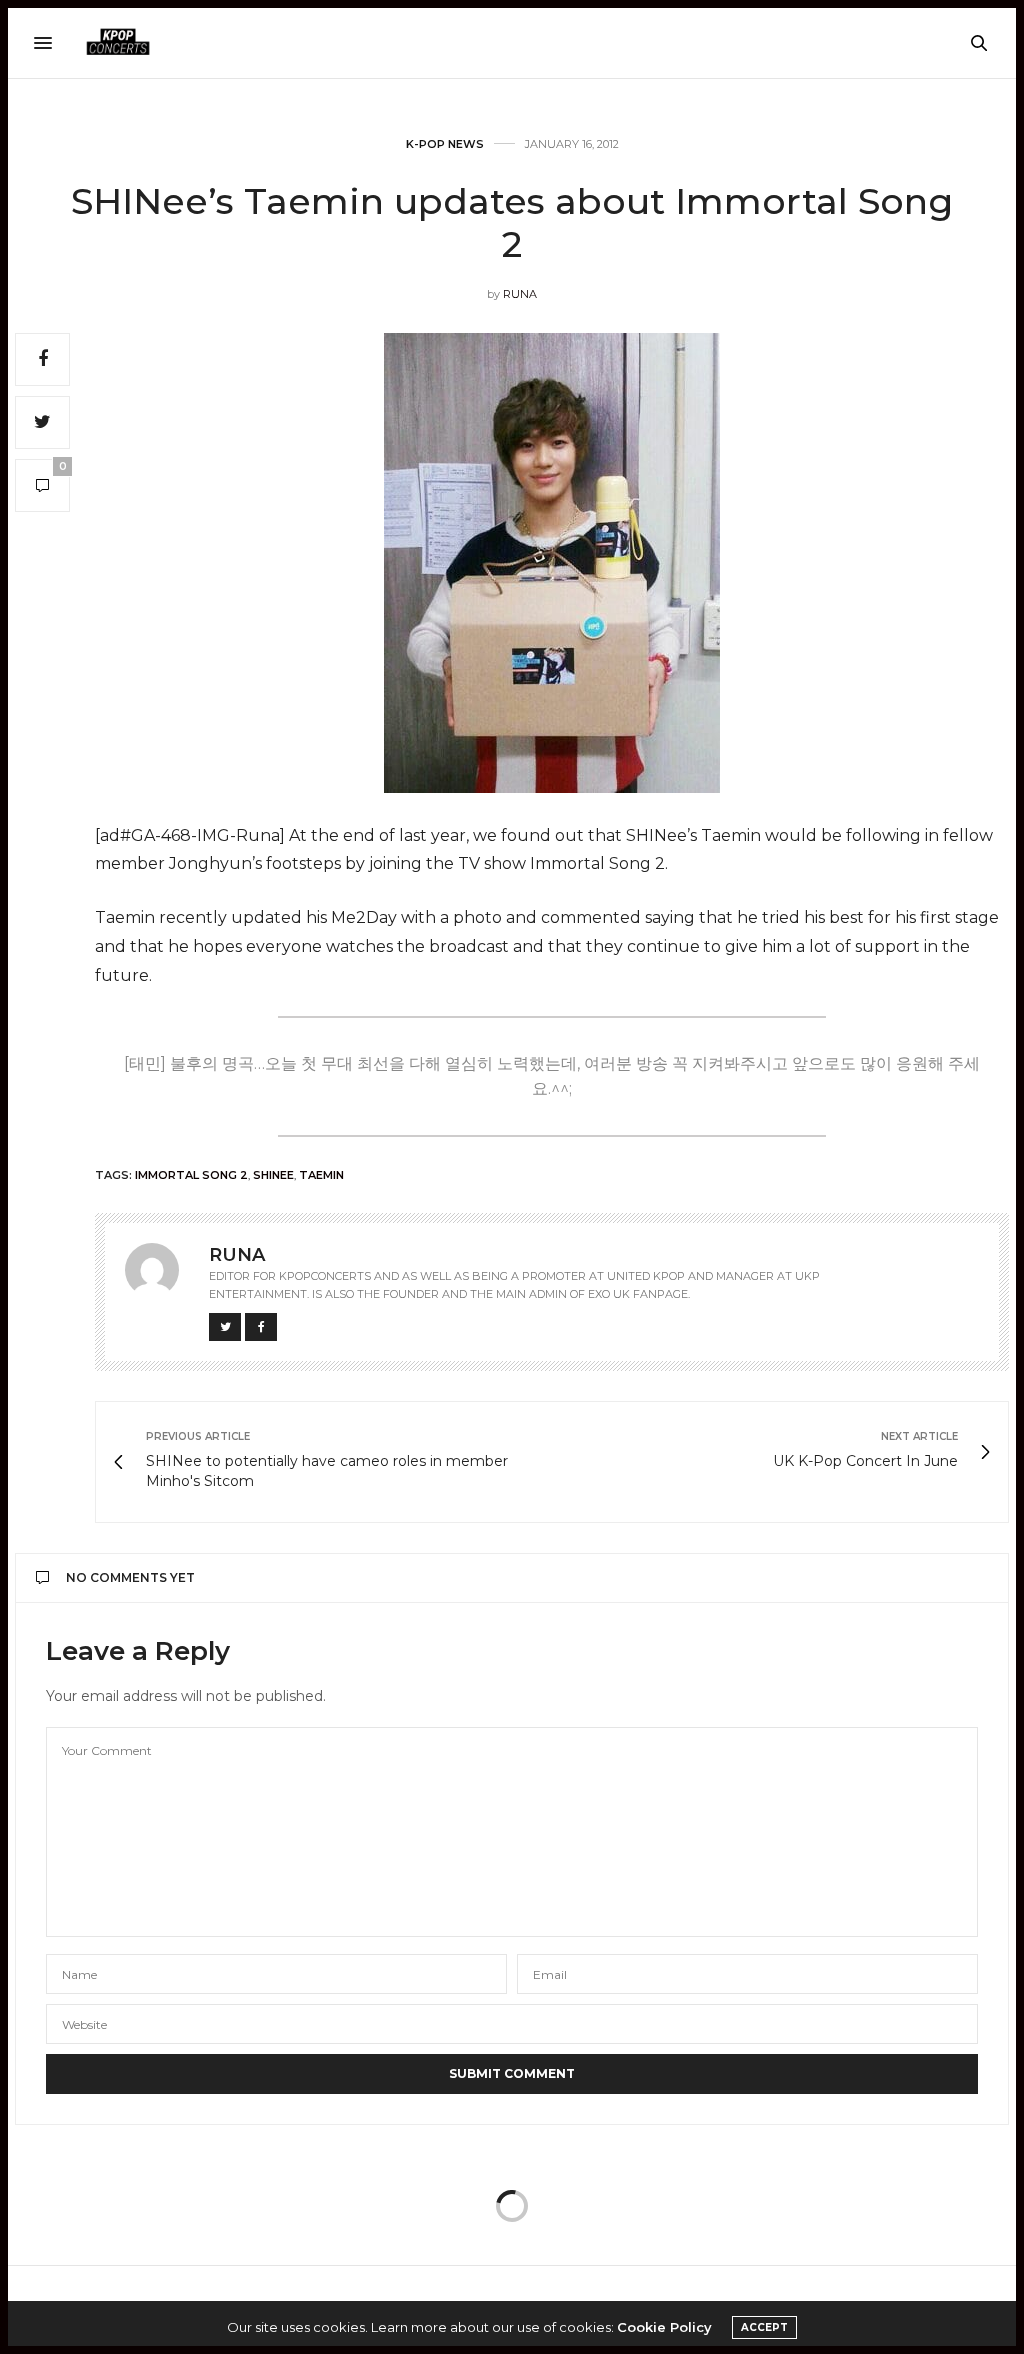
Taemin (321, 1175)
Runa (520, 294)
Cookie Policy (664, 2327)
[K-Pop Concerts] (118, 43)
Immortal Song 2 (191, 1175)
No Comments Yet (130, 1577)
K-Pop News (445, 144)
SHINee (273, 1175)
